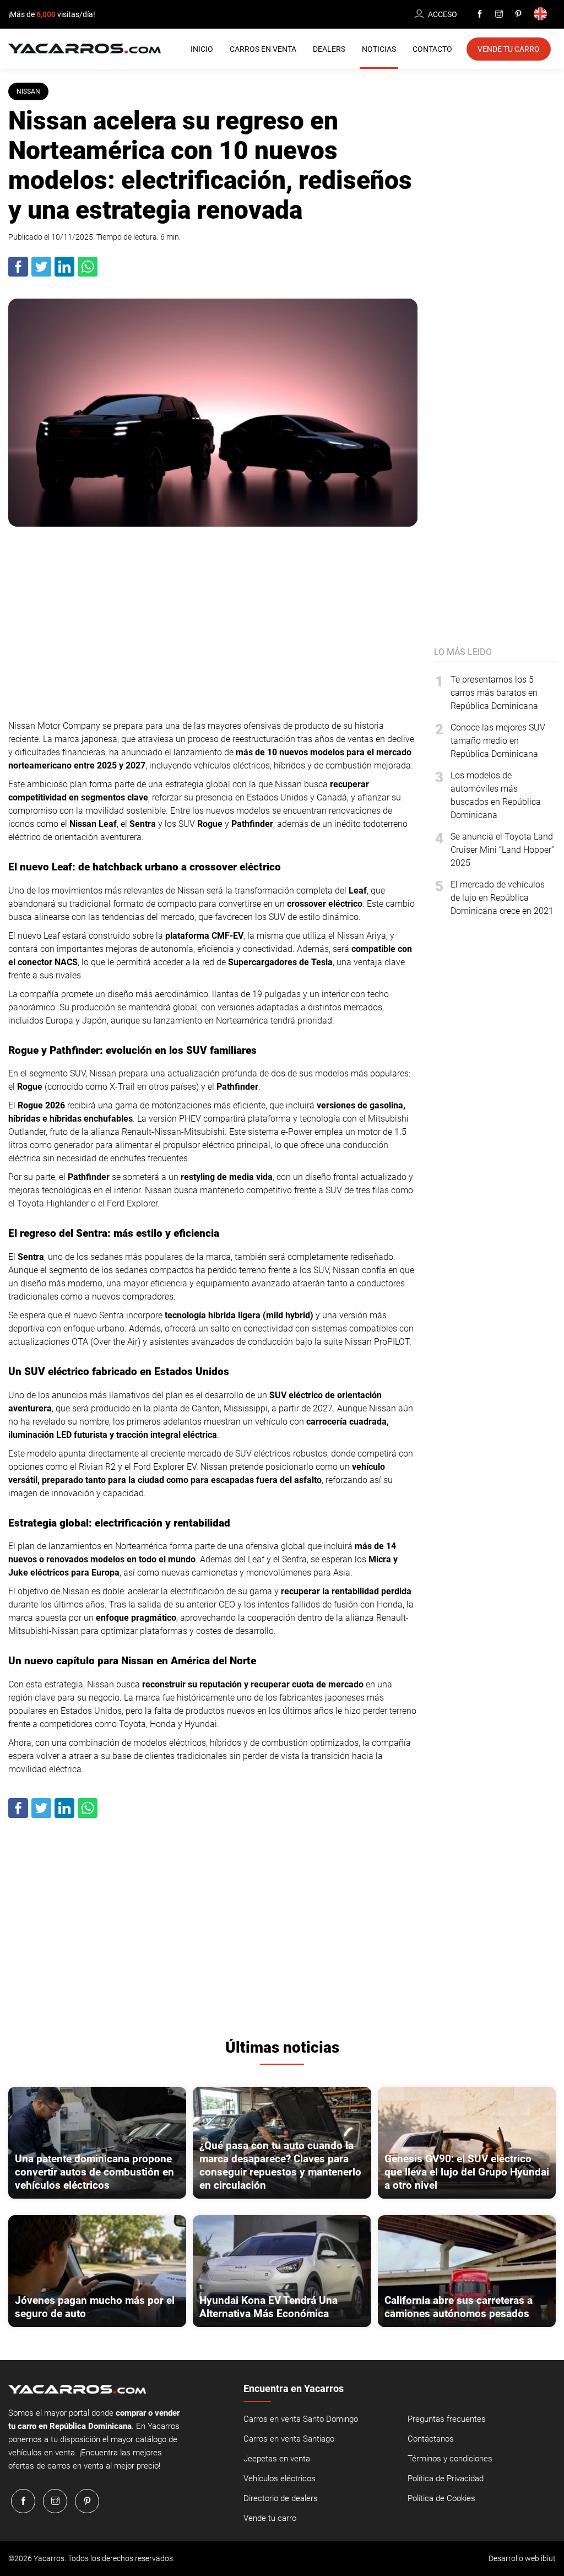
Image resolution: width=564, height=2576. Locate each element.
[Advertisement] (213, 620)
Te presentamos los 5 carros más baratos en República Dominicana (494, 693)
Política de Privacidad (446, 2478)
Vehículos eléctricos (280, 2478)
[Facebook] (480, 14)
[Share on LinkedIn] (65, 274)
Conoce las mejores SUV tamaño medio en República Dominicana (498, 741)
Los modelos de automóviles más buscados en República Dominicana (496, 795)
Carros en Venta (263, 49)
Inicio (202, 49)
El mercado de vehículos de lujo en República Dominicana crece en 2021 (502, 898)
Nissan (28, 91)
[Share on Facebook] (19, 274)
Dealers (329, 49)
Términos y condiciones (450, 2459)
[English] (542, 15)
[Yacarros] (85, 48)
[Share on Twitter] (42, 274)
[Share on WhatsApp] (88, 274)
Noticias (379, 49)
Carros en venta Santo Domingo (301, 2419)
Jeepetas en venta (277, 2459)
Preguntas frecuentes (447, 2419)
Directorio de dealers (281, 2498)
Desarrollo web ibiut (522, 2558)
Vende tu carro (270, 2518)
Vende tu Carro (509, 49)
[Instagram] (499, 14)
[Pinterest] (518, 14)
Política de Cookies (441, 2498)
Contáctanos (431, 2439)
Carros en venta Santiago (289, 2439)
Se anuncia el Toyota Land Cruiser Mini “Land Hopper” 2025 (502, 850)
